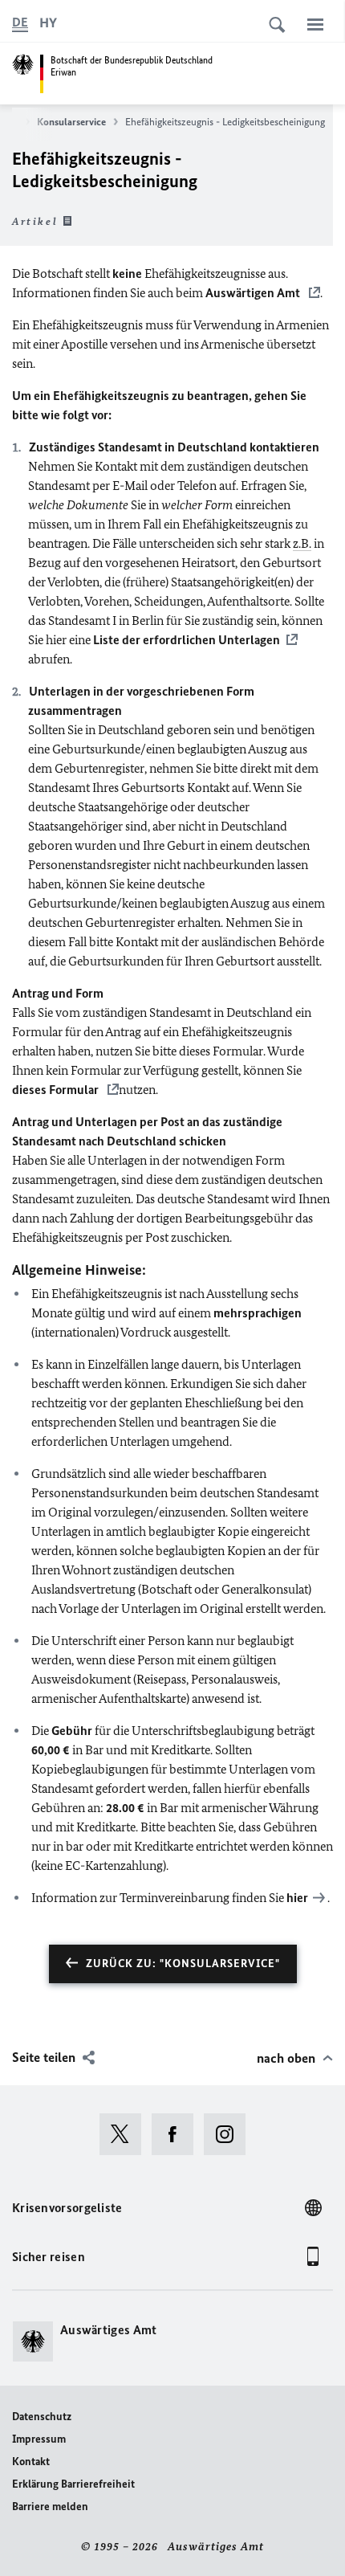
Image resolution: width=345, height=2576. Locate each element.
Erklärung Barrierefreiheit (73, 2484)
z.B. (302, 543)
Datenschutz (42, 2417)
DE (20, 22)
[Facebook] (178, 2134)
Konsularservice (71, 122)
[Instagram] (230, 2134)
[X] (126, 2134)
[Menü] (315, 24)
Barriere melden (50, 2507)
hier (297, 1898)
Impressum (39, 2439)
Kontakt (31, 2462)
